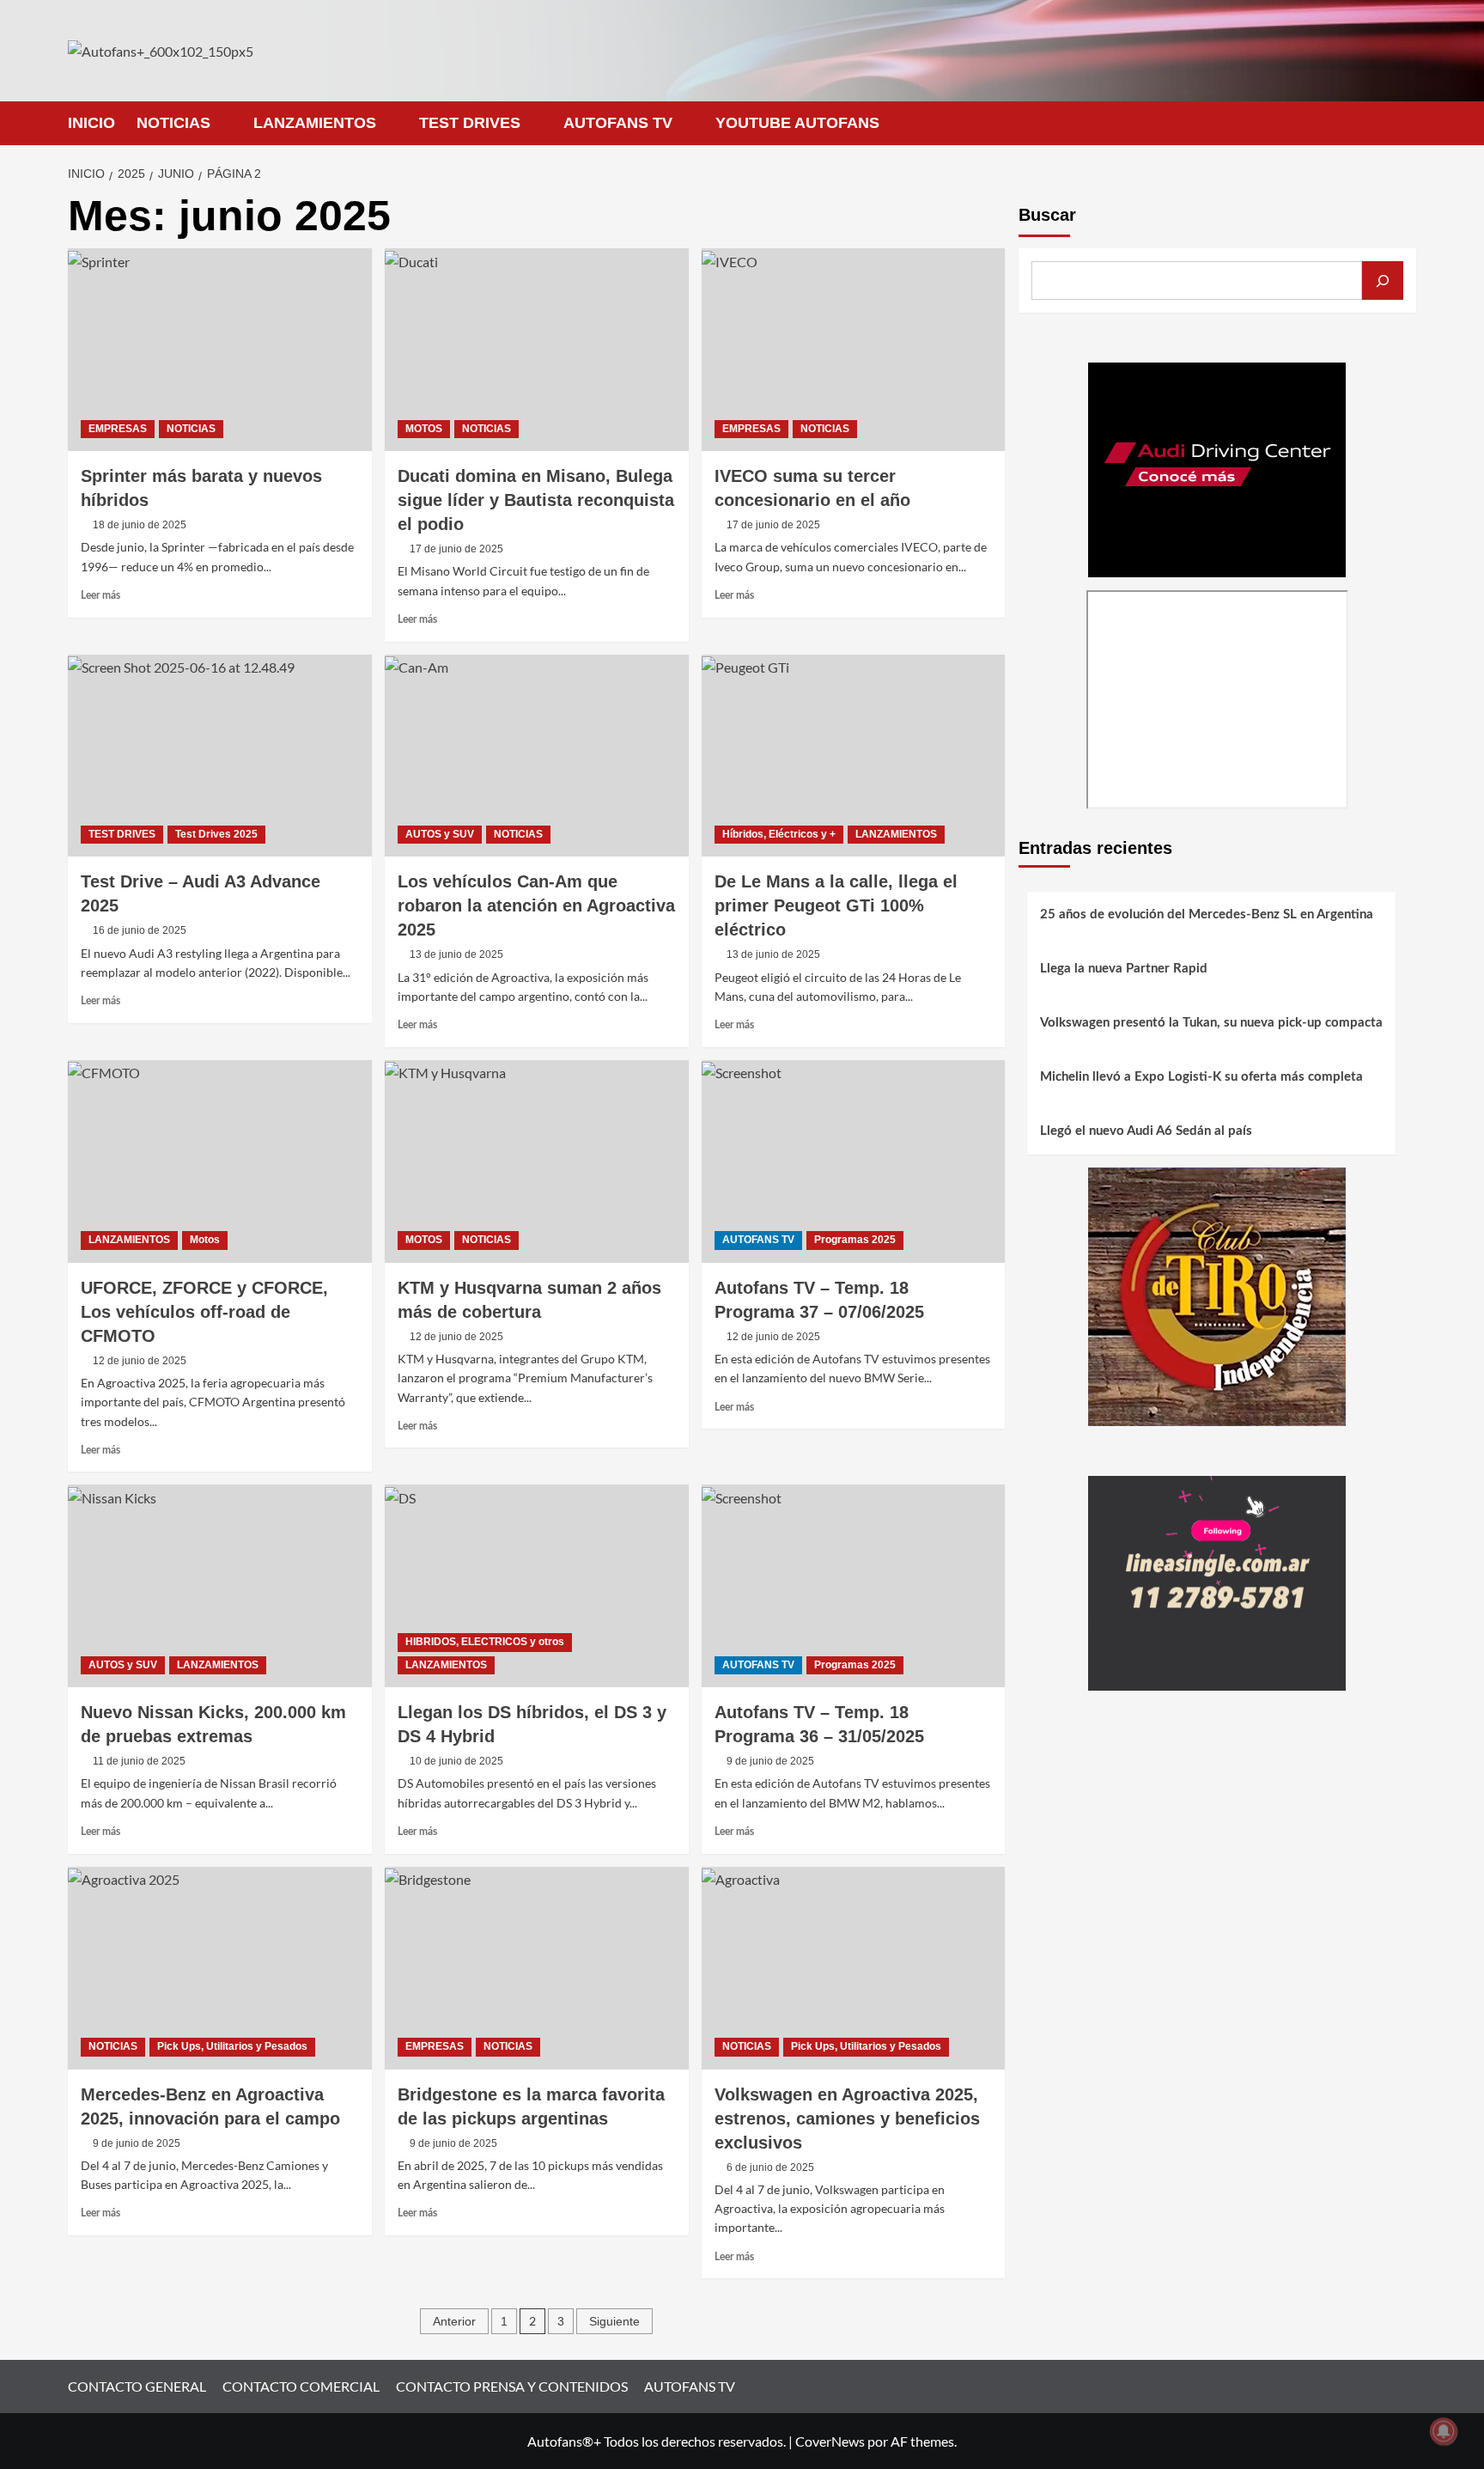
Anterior (454, 2321)
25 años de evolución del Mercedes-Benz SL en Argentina (1207, 914)
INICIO (91, 123)
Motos (205, 1240)
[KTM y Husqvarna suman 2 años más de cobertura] (537, 1161)
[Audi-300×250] (1217, 468)
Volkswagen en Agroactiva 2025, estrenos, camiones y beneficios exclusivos (847, 2118)
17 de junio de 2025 (456, 549)
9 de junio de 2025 (770, 1761)
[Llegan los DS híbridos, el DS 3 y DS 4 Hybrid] (537, 1586)
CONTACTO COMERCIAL (301, 2386)
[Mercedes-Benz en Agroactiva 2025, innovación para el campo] (220, 1968)
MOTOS (424, 429)
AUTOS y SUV (440, 834)
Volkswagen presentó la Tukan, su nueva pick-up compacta (1211, 1023)
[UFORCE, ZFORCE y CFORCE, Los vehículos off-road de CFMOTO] (220, 1161)
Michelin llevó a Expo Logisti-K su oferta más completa (1201, 1077)
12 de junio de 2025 (140, 1361)
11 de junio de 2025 (139, 1761)
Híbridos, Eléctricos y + (779, 834)
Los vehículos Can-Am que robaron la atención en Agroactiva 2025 (536, 905)
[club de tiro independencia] (1217, 1294)
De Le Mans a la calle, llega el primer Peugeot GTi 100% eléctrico (836, 905)
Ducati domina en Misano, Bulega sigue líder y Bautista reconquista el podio (536, 500)
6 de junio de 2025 (770, 2167)
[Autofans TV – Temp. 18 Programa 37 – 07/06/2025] (854, 1161)
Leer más (100, 595)
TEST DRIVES (470, 123)
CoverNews (830, 2441)
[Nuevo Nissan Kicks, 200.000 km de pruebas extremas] (220, 1586)
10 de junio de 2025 (456, 1761)
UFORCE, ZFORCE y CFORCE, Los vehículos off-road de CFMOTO (204, 1312)
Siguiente (614, 2321)
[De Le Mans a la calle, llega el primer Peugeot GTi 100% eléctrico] (854, 756)
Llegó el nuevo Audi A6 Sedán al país (1146, 1131)
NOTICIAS (173, 123)
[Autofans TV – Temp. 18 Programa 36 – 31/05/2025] (854, 1586)
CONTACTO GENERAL (137, 2386)
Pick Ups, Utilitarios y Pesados (232, 2046)
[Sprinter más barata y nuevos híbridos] (220, 350)
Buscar (1047, 215)
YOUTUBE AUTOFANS (797, 123)
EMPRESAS (118, 429)
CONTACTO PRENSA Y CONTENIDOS (512, 2386)
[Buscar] (1383, 280)
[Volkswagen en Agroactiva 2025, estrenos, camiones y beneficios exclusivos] (854, 1968)
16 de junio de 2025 (140, 930)
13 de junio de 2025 (456, 954)
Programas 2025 (855, 1240)
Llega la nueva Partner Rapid (1124, 969)
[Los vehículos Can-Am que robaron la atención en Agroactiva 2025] (537, 756)
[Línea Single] (1217, 1581)
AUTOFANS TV (618, 123)
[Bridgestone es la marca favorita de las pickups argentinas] (537, 1968)
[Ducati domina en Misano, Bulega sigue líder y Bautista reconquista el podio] (537, 350)
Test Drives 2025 (216, 834)
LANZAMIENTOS (315, 123)
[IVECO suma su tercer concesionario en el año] (854, 350)
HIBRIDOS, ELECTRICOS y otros (485, 1642)
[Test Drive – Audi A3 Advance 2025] (220, 756)
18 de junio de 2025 (140, 525)
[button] (1405, 123)
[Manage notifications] (1444, 2431)
